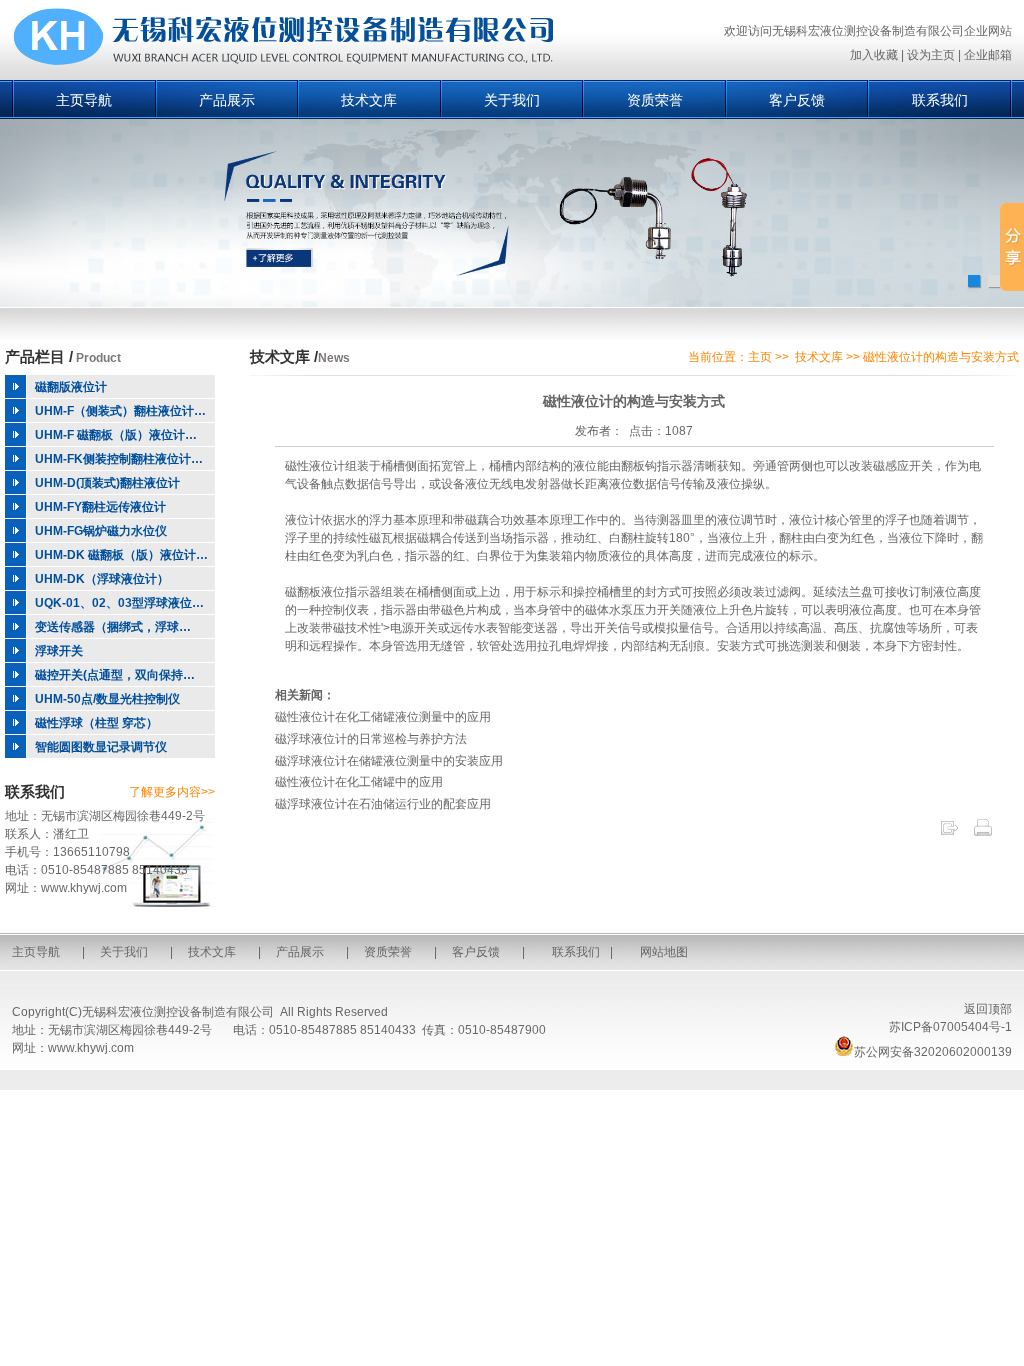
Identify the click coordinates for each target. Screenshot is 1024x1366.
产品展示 (227, 100)
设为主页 (931, 55)
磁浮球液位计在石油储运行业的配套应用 (383, 804)
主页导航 (84, 100)
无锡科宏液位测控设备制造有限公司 (178, 1012)
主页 (760, 357)
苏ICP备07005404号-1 (950, 1027)
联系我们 (940, 100)
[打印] (983, 834)
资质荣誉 (655, 100)
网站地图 (664, 952)
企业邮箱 (988, 55)
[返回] (949, 834)
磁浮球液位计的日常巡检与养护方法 (371, 739)
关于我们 (512, 100)
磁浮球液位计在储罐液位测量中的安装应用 (389, 761)
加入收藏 (874, 55)
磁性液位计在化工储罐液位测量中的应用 (383, 717)
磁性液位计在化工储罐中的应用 (359, 782)
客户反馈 (797, 100)
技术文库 (369, 100)
